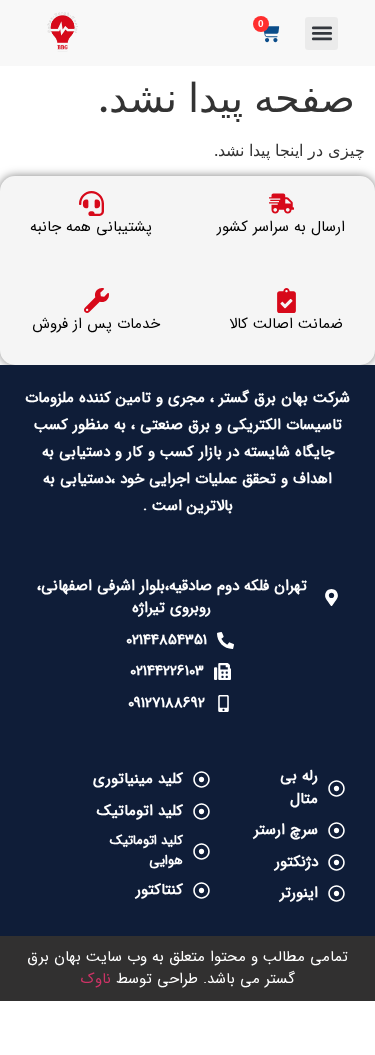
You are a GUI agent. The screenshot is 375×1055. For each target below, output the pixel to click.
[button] (321, 33)
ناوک (96, 979)
